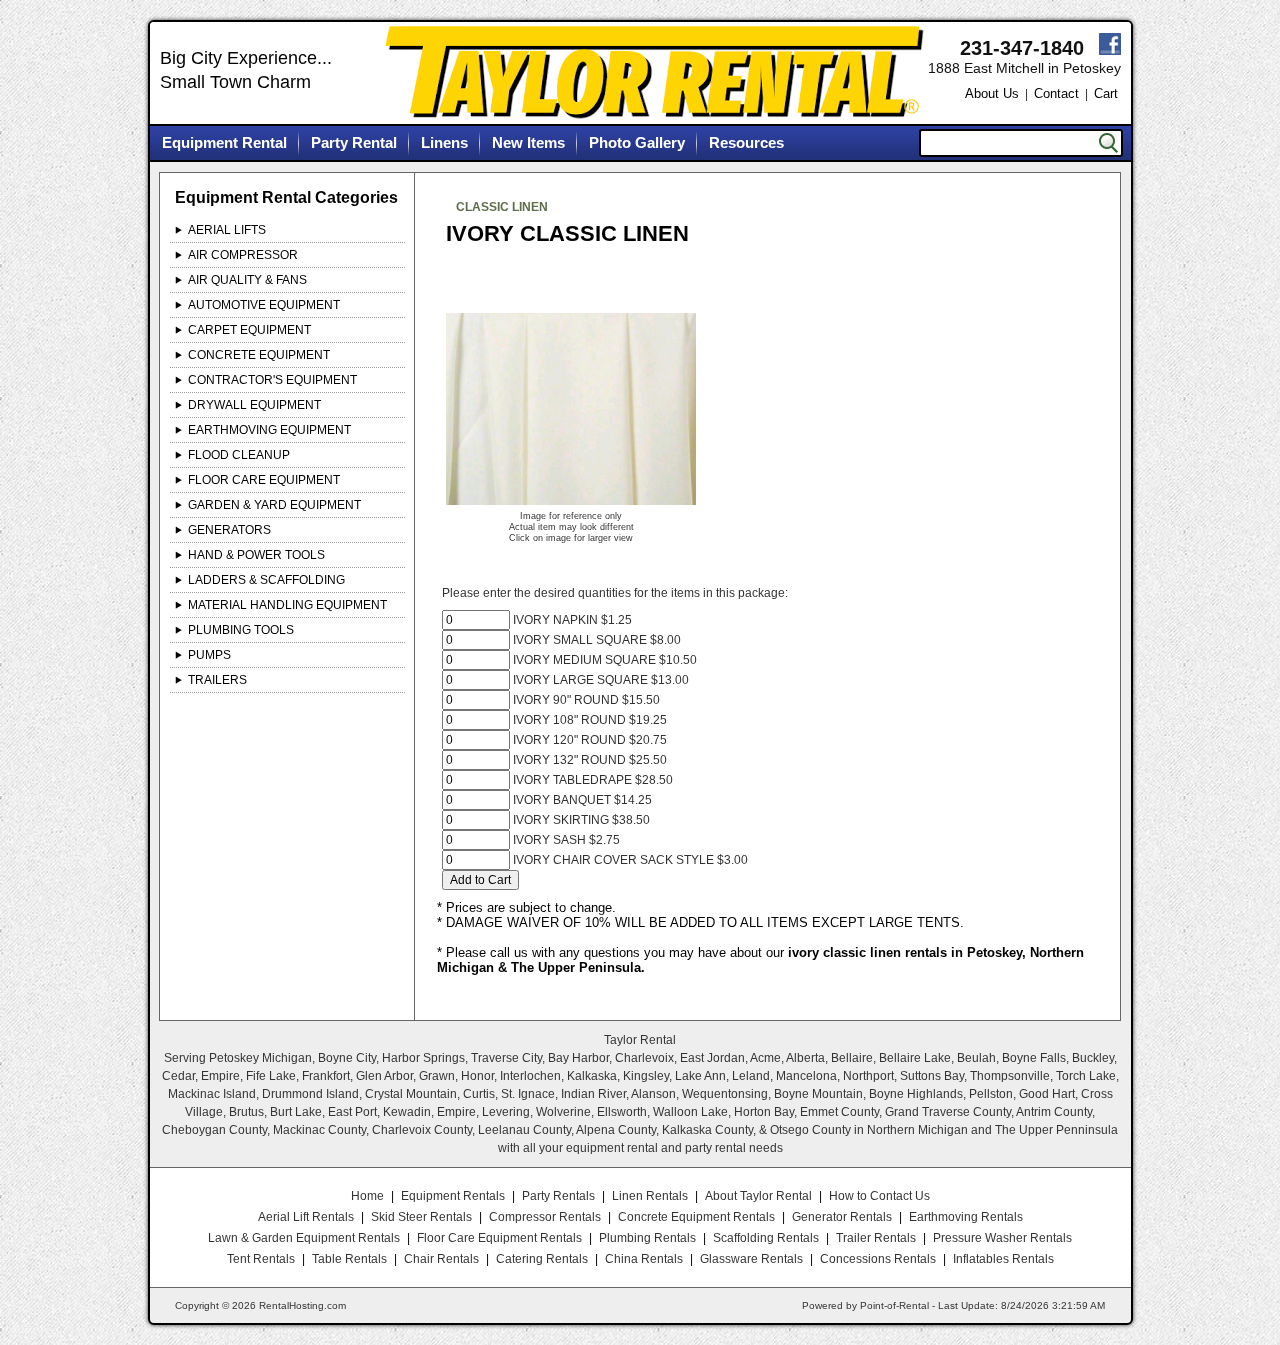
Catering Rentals (542, 1259)
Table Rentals (349, 1259)
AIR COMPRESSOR (243, 255)
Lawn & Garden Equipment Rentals (304, 1238)
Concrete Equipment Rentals (696, 1217)
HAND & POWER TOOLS (256, 555)
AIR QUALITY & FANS (247, 280)
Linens (444, 142)
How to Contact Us (879, 1196)
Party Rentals (558, 1196)
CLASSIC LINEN (502, 207)
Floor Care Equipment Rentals (499, 1238)
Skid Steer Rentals (421, 1217)
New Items (528, 142)
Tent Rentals (261, 1259)
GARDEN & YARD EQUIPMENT (274, 505)
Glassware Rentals (751, 1259)
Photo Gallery (637, 142)
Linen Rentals (650, 1196)
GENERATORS (229, 530)
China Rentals (644, 1259)
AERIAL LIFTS (227, 230)
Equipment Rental (224, 142)
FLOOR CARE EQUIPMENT (264, 480)
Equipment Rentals (453, 1196)
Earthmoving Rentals (966, 1217)
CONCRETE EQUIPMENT (259, 355)
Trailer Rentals (876, 1238)
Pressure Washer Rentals (1002, 1238)
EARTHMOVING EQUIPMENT (269, 430)
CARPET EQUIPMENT (249, 330)
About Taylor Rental (758, 1196)
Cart (1106, 93)
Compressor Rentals (545, 1217)
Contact (1056, 93)
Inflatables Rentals (1003, 1259)
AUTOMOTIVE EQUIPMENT (264, 305)
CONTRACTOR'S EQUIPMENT (272, 380)
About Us (992, 93)
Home (367, 1196)
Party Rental (354, 142)
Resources (746, 142)
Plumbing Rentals (647, 1238)
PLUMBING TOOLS (241, 630)
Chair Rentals (441, 1259)
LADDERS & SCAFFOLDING (266, 580)
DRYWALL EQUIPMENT (254, 405)
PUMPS (209, 655)
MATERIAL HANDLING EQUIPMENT (287, 605)
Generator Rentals (842, 1217)
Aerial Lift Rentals (306, 1217)
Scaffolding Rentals (766, 1238)
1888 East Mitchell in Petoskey (1024, 68)
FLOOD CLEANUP (239, 455)
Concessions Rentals (878, 1259)
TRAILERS (217, 680)
